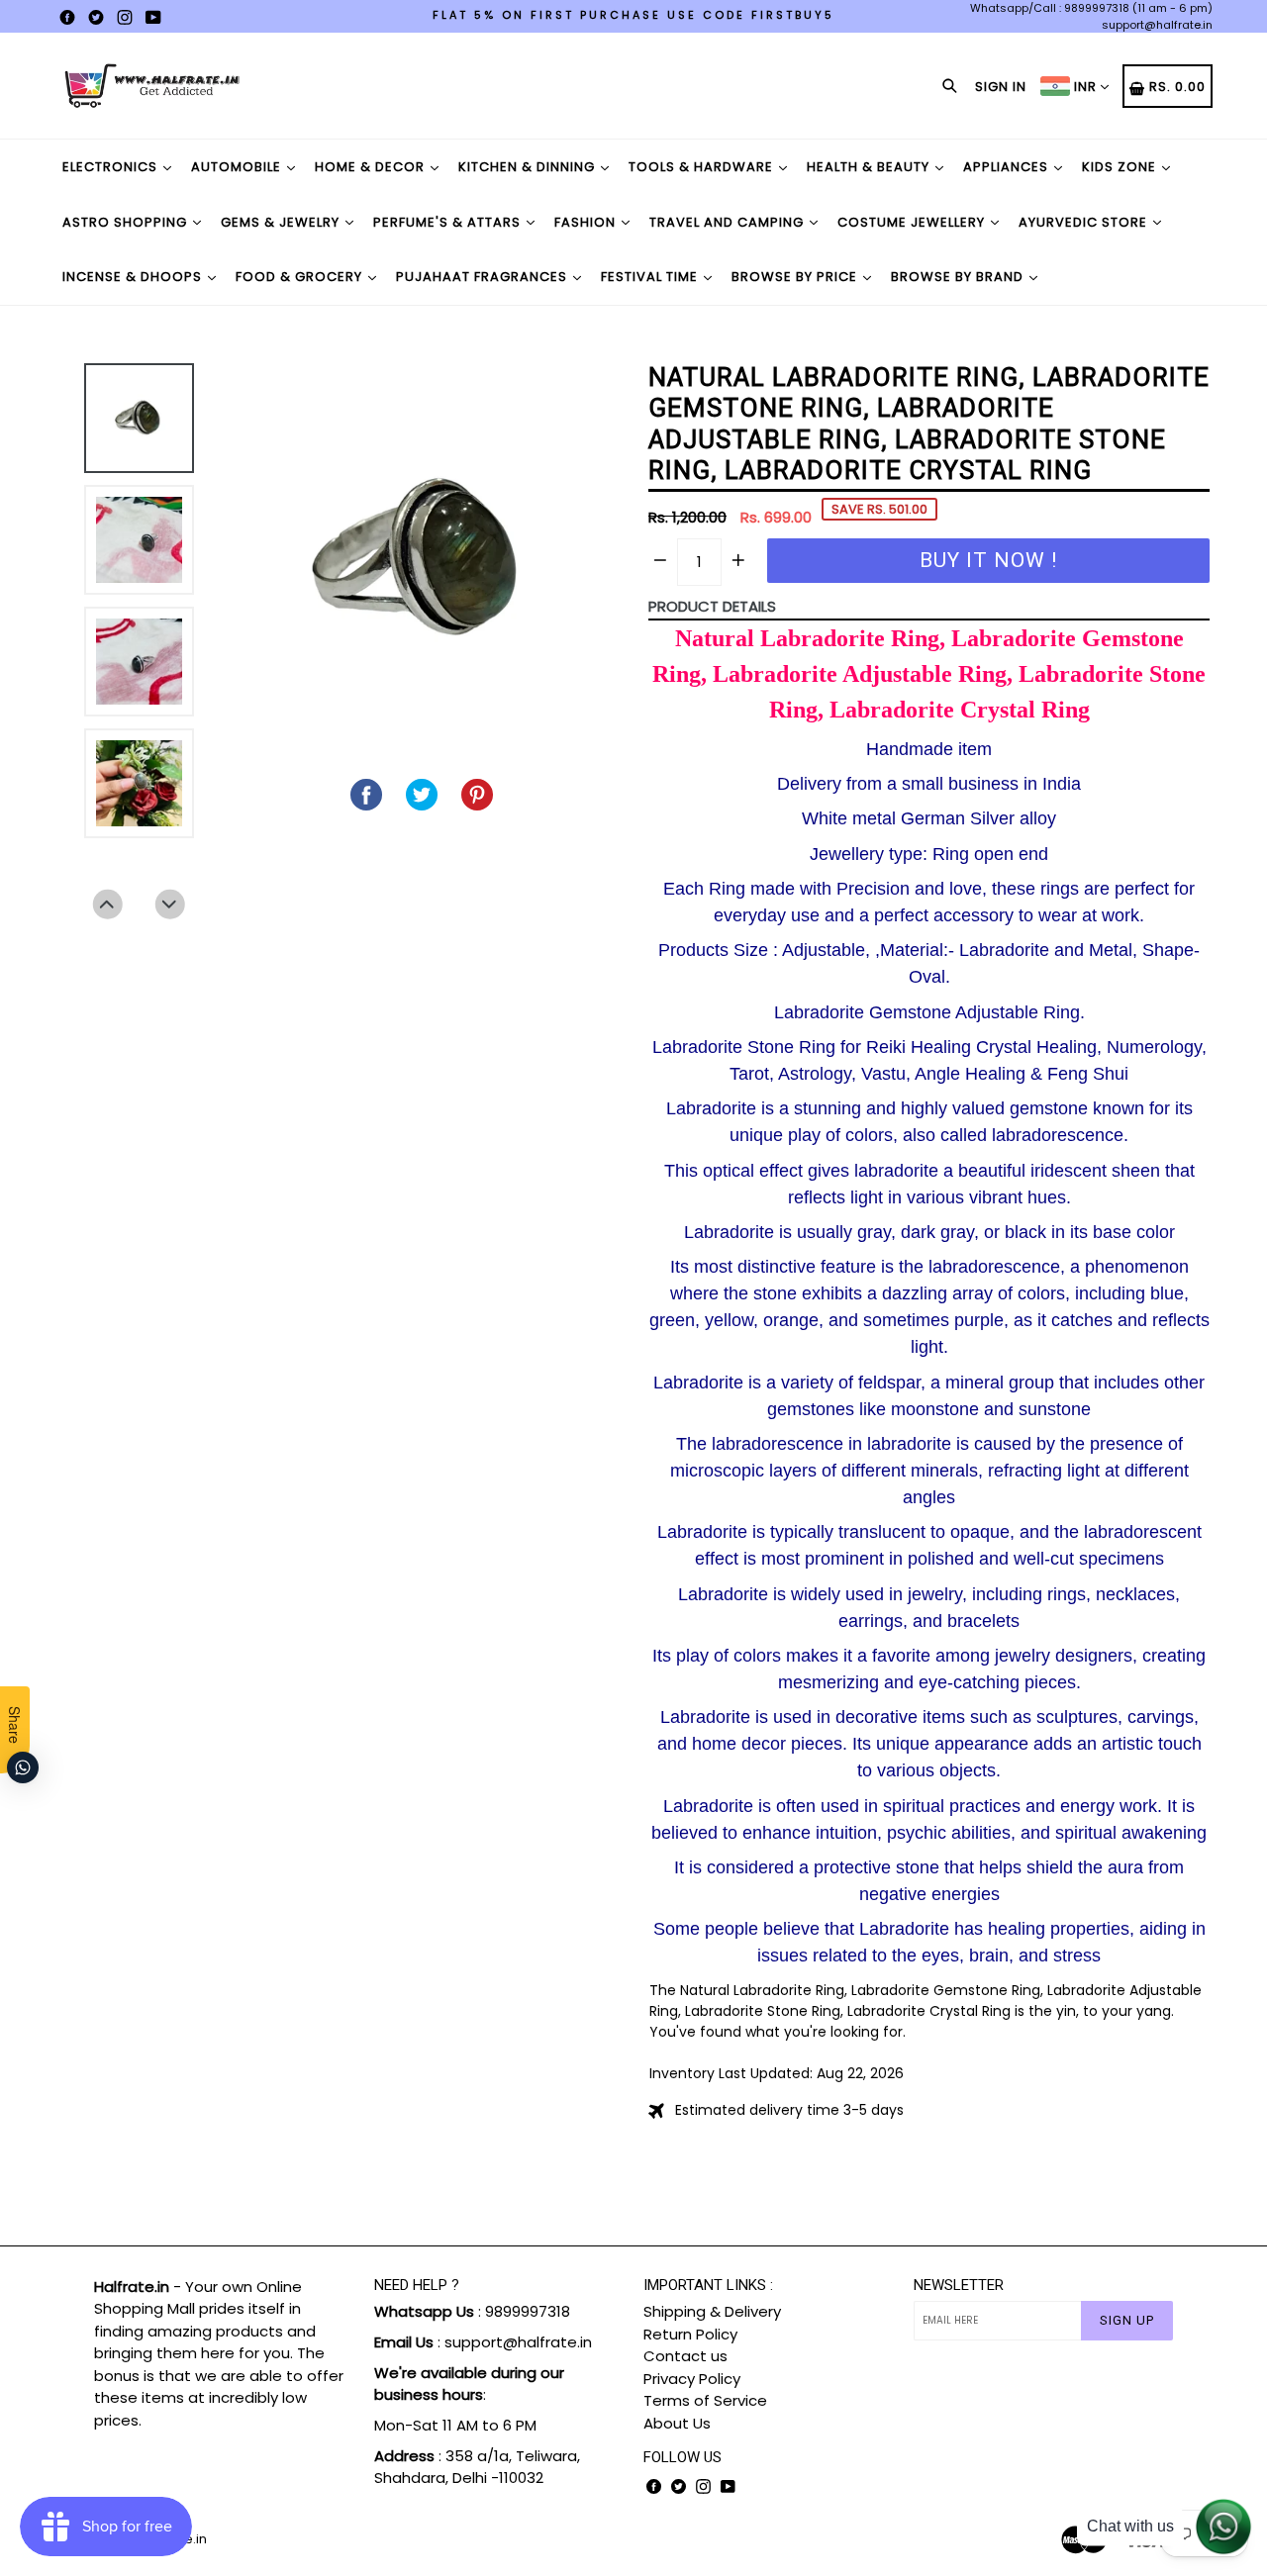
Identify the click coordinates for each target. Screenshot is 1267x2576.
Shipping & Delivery (712, 2311)
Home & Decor (372, 167)
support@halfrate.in (1157, 25)
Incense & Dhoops (134, 277)
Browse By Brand (959, 277)
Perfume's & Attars (449, 222)
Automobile (238, 167)
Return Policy (690, 2334)
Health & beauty (870, 167)
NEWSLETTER (959, 2285)
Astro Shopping (127, 222)
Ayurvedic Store (1085, 222)
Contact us (685, 2356)
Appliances (1008, 167)
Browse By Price (796, 277)
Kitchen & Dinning (529, 167)
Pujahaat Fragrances (484, 277)
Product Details (712, 606)
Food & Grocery (301, 277)
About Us (677, 2423)
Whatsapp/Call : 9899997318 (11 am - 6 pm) (1091, 8)
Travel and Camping (729, 222)
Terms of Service (705, 2400)
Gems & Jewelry (282, 222)
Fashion (587, 222)
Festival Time (651, 277)
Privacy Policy (692, 2379)
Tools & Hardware (703, 167)
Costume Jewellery (913, 222)
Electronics (112, 167)
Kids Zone (1121, 167)
